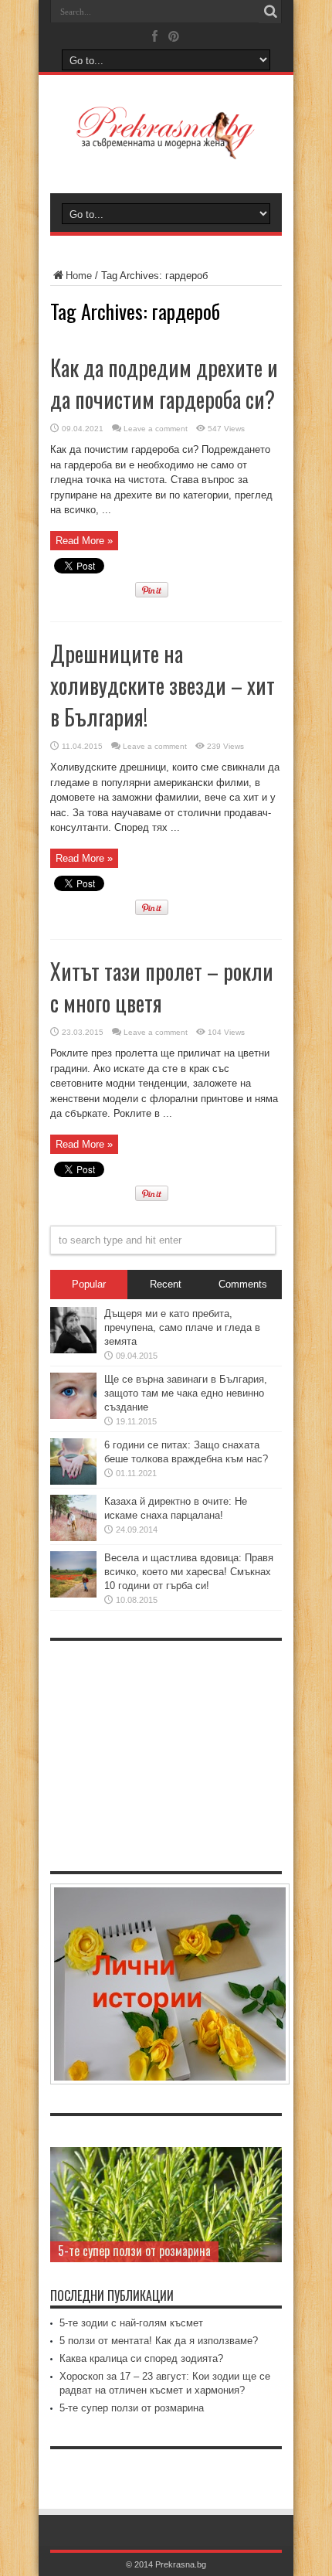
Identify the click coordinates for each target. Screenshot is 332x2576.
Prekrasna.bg (181, 2564)
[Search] (270, 12)
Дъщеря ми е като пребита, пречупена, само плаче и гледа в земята (182, 1327)
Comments (243, 1284)
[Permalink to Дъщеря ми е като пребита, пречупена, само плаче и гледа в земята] (73, 1350)
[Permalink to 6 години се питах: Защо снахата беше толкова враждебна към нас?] (73, 1481)
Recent (166, 1284)
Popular (89, 1284)
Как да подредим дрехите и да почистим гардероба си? (164, 383)
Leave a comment (156, 429)
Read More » (84, 541)
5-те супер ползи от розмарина (134, 2251)
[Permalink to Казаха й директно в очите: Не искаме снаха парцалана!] (73, 1538)
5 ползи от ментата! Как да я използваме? (159, 2341)
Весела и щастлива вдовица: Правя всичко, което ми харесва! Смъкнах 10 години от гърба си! (189, 1572)
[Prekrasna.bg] (166, 148)
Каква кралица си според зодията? (141, 2358)
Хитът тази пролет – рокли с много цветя (162, 987)
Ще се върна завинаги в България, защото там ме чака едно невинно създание (186, 1393)
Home (79, 276)
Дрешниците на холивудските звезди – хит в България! (163, 685)
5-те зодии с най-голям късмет (131, 2323)
